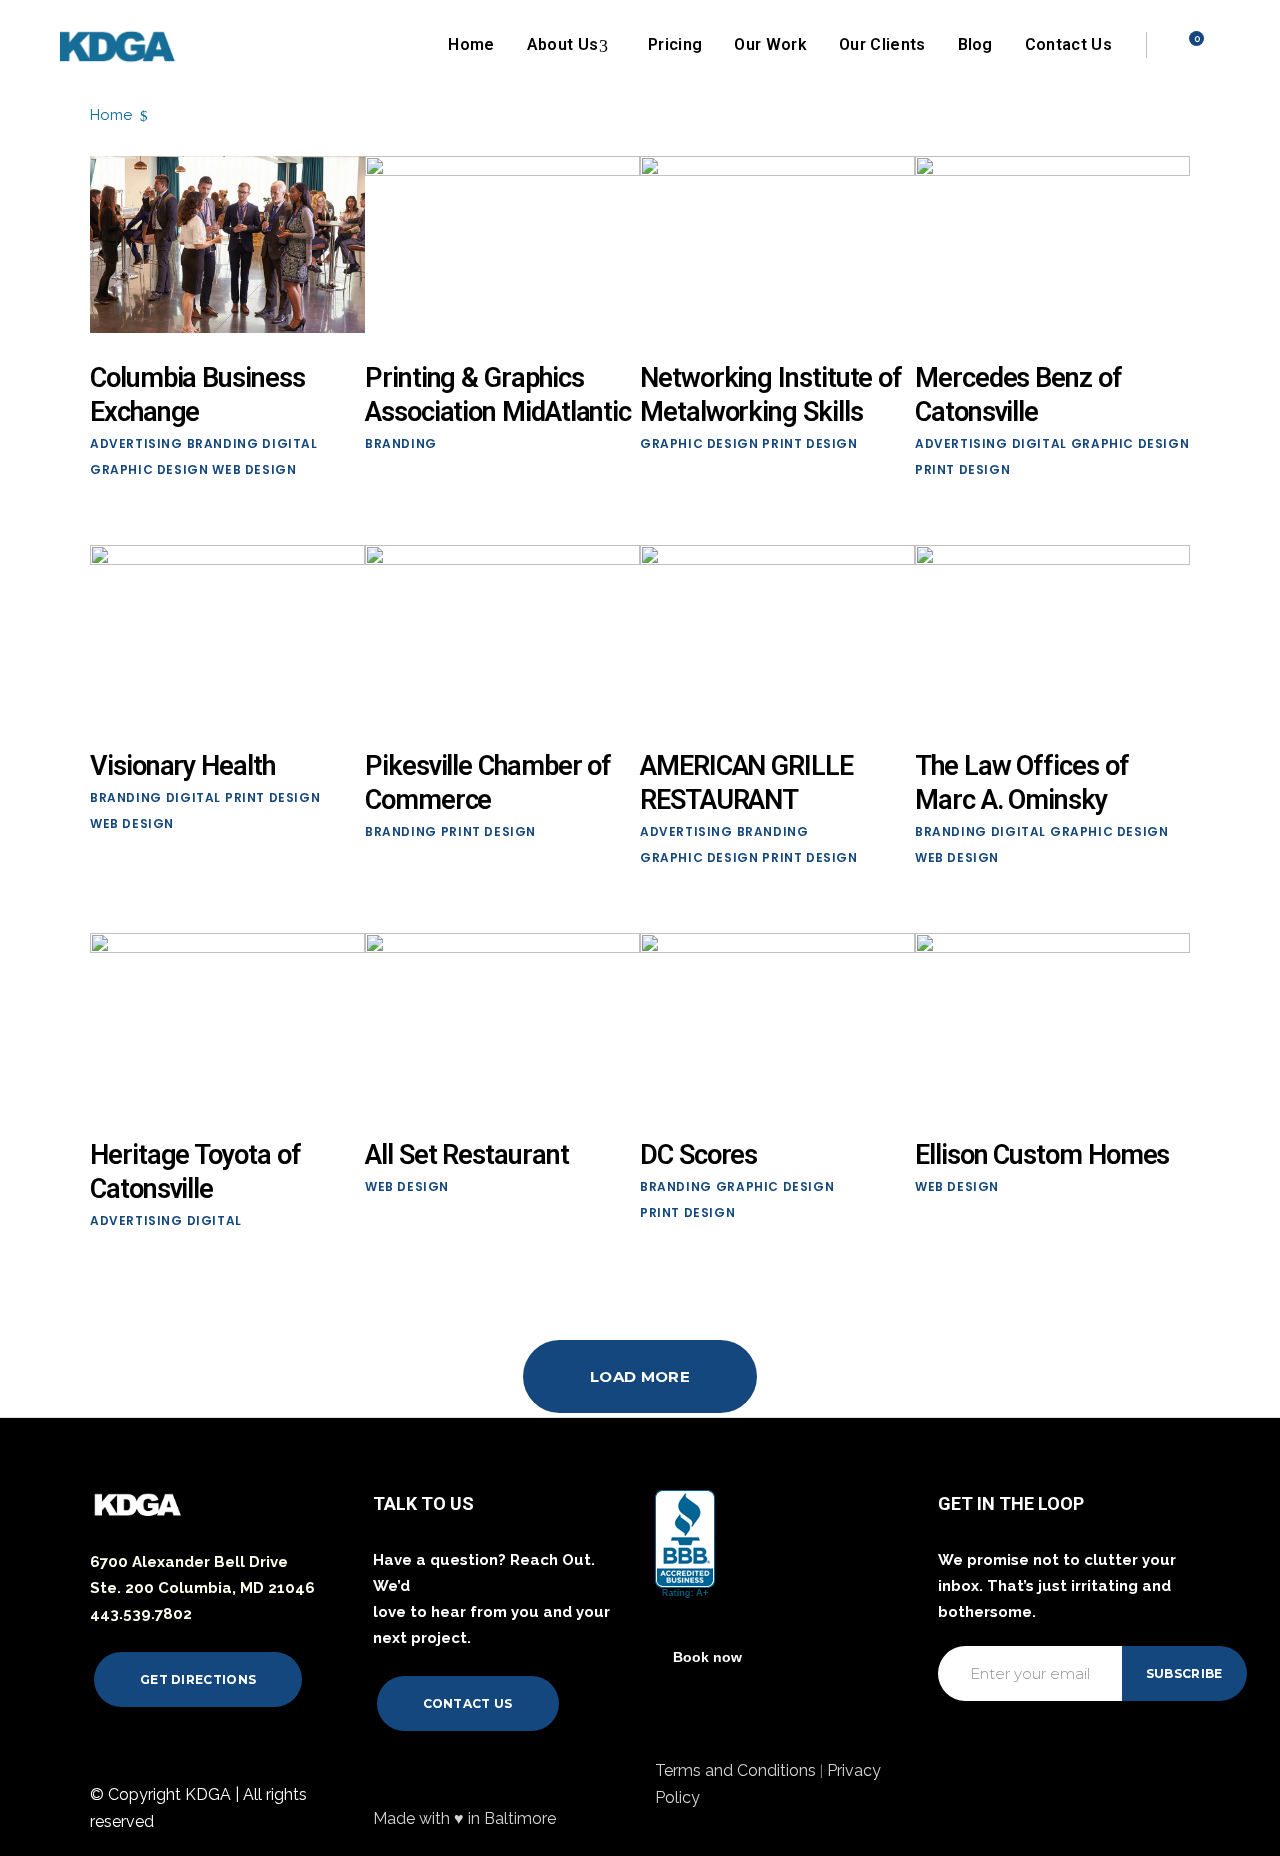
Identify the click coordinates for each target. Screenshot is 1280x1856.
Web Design (254, 469)
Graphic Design (149, 469)
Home (111, 115)
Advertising (136, 443)
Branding (223, 443)
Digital (289, 443)
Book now (707, 1657)
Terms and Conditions (737, 1770)
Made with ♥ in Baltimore (464, 1818)
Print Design (809, 443)
